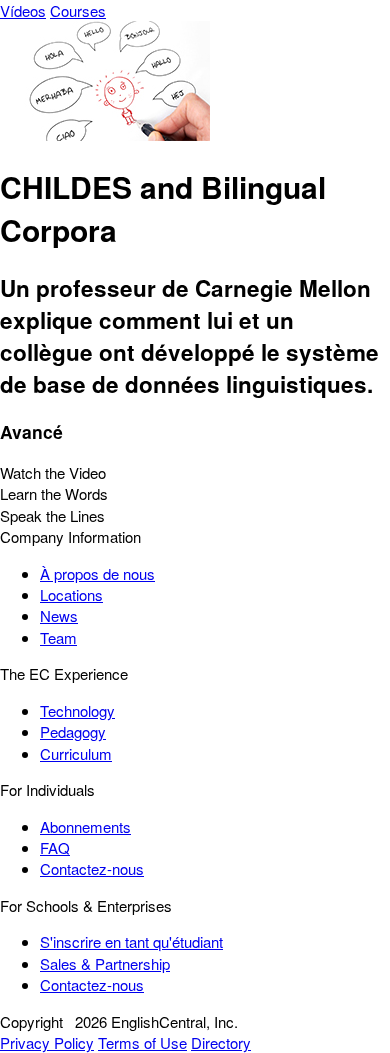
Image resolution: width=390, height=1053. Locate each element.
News (59, 615)
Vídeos (23, 10)
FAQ (55, 847)
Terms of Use (142, 1042)
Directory (221, 1042)
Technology (77, 710)
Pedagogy (73, 731)
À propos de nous (97, 573)
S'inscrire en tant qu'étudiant (131, 941)
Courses (78, 10)
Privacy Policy (47, 1042)
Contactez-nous (92, 868)
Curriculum (76, 753)
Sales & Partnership (105, 963)
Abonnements (85, 826)
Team (58, 637)
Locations (71, 594)
